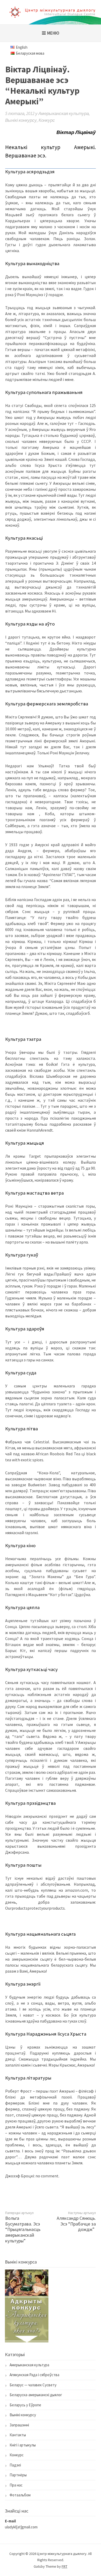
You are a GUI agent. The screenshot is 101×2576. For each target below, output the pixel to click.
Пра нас (16, 2485)
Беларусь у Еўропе (25, 2405)
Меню (53, 33)
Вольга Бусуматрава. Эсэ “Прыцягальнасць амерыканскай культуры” (23, 2229)
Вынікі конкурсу (21, 120)
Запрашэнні (19, 2425)
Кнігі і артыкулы (23, 2445)
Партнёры (18, 2475)
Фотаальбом (20, 2495)
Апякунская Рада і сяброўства (34, 2375)
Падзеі (15, 2465)
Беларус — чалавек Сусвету (33, 2385)
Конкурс (47, 120)
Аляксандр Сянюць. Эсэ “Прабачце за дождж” (76, 2224)
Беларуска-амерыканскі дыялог (36, 2395)
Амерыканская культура (64, 113)
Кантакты (18, 2435)
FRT (64, 2566)
